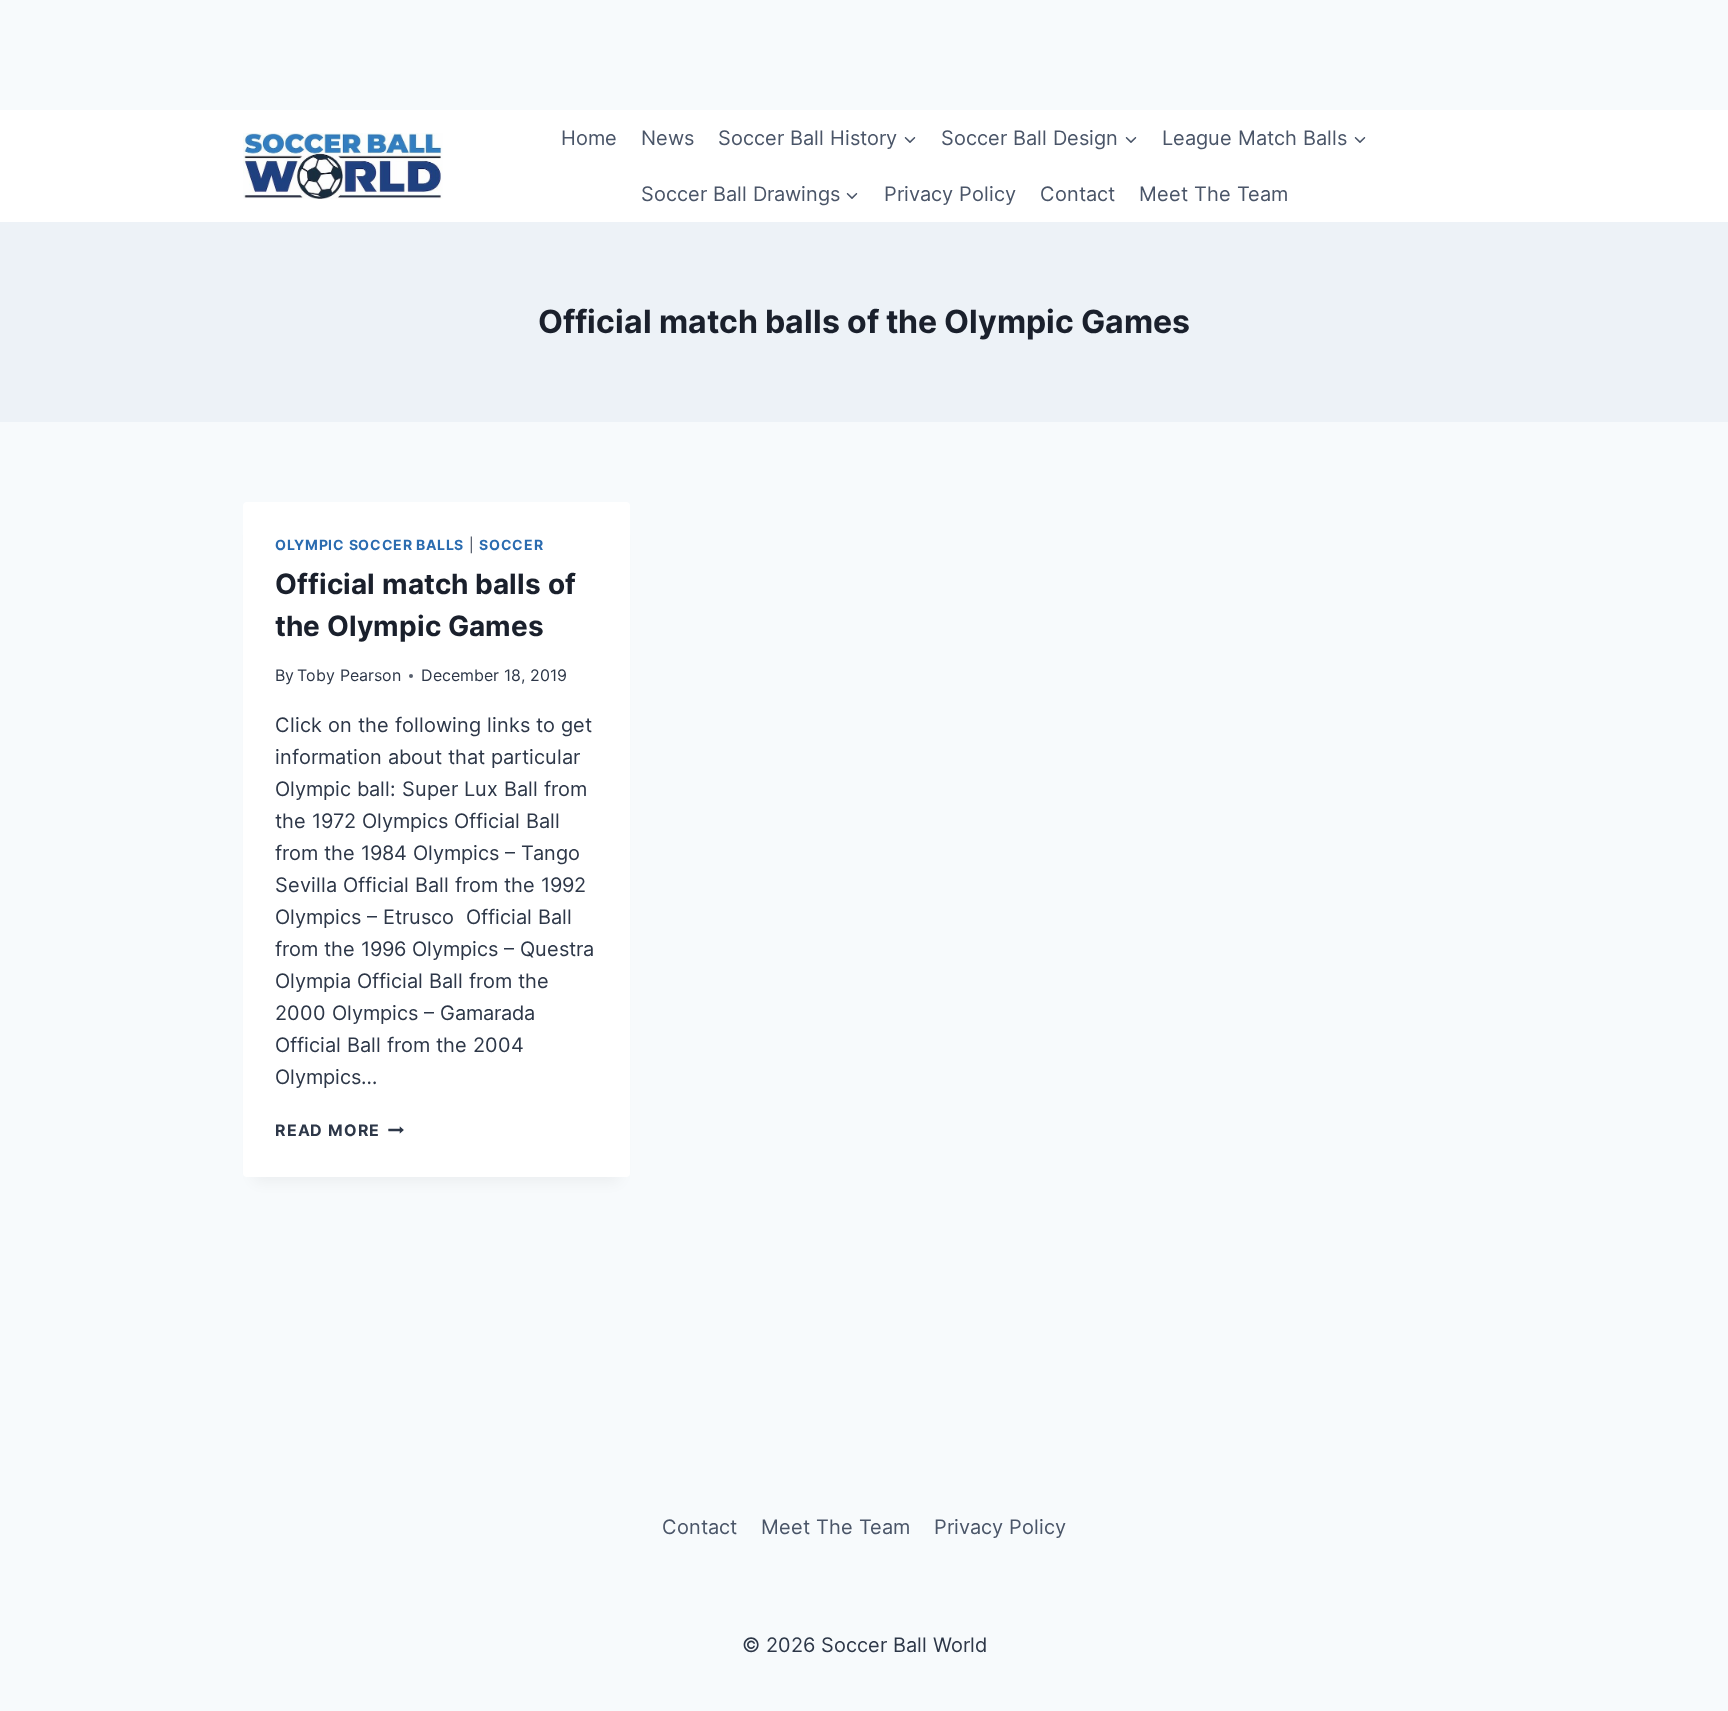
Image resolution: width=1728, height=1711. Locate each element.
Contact (1077, 194)
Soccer (511, 544)
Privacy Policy (950, 194)
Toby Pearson (349, 675)
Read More (339, 1130)
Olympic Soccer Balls (369, 544)
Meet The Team (1213, 194)
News (667, 138)
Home (589, 138)
